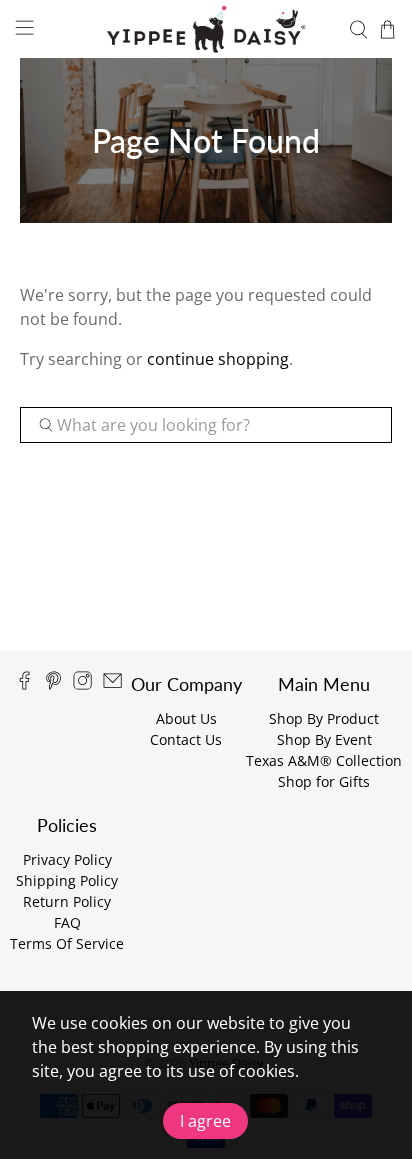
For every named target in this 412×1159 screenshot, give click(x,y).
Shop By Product (324, 718)
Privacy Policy (67, 859)
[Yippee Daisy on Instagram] (82, 684)
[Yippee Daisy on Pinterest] (53, 684)
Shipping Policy (67, 880)
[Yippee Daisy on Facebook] (24, 684)
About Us (186, 718)
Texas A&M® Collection (324, 760)
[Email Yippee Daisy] (112, 684)
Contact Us (186, 739)
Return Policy (67, 901)
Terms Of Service (67, 943)
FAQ (67, 922)
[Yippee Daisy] (206, 29)
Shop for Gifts (324, 781)
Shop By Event (324, 739)
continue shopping (218, 359)
